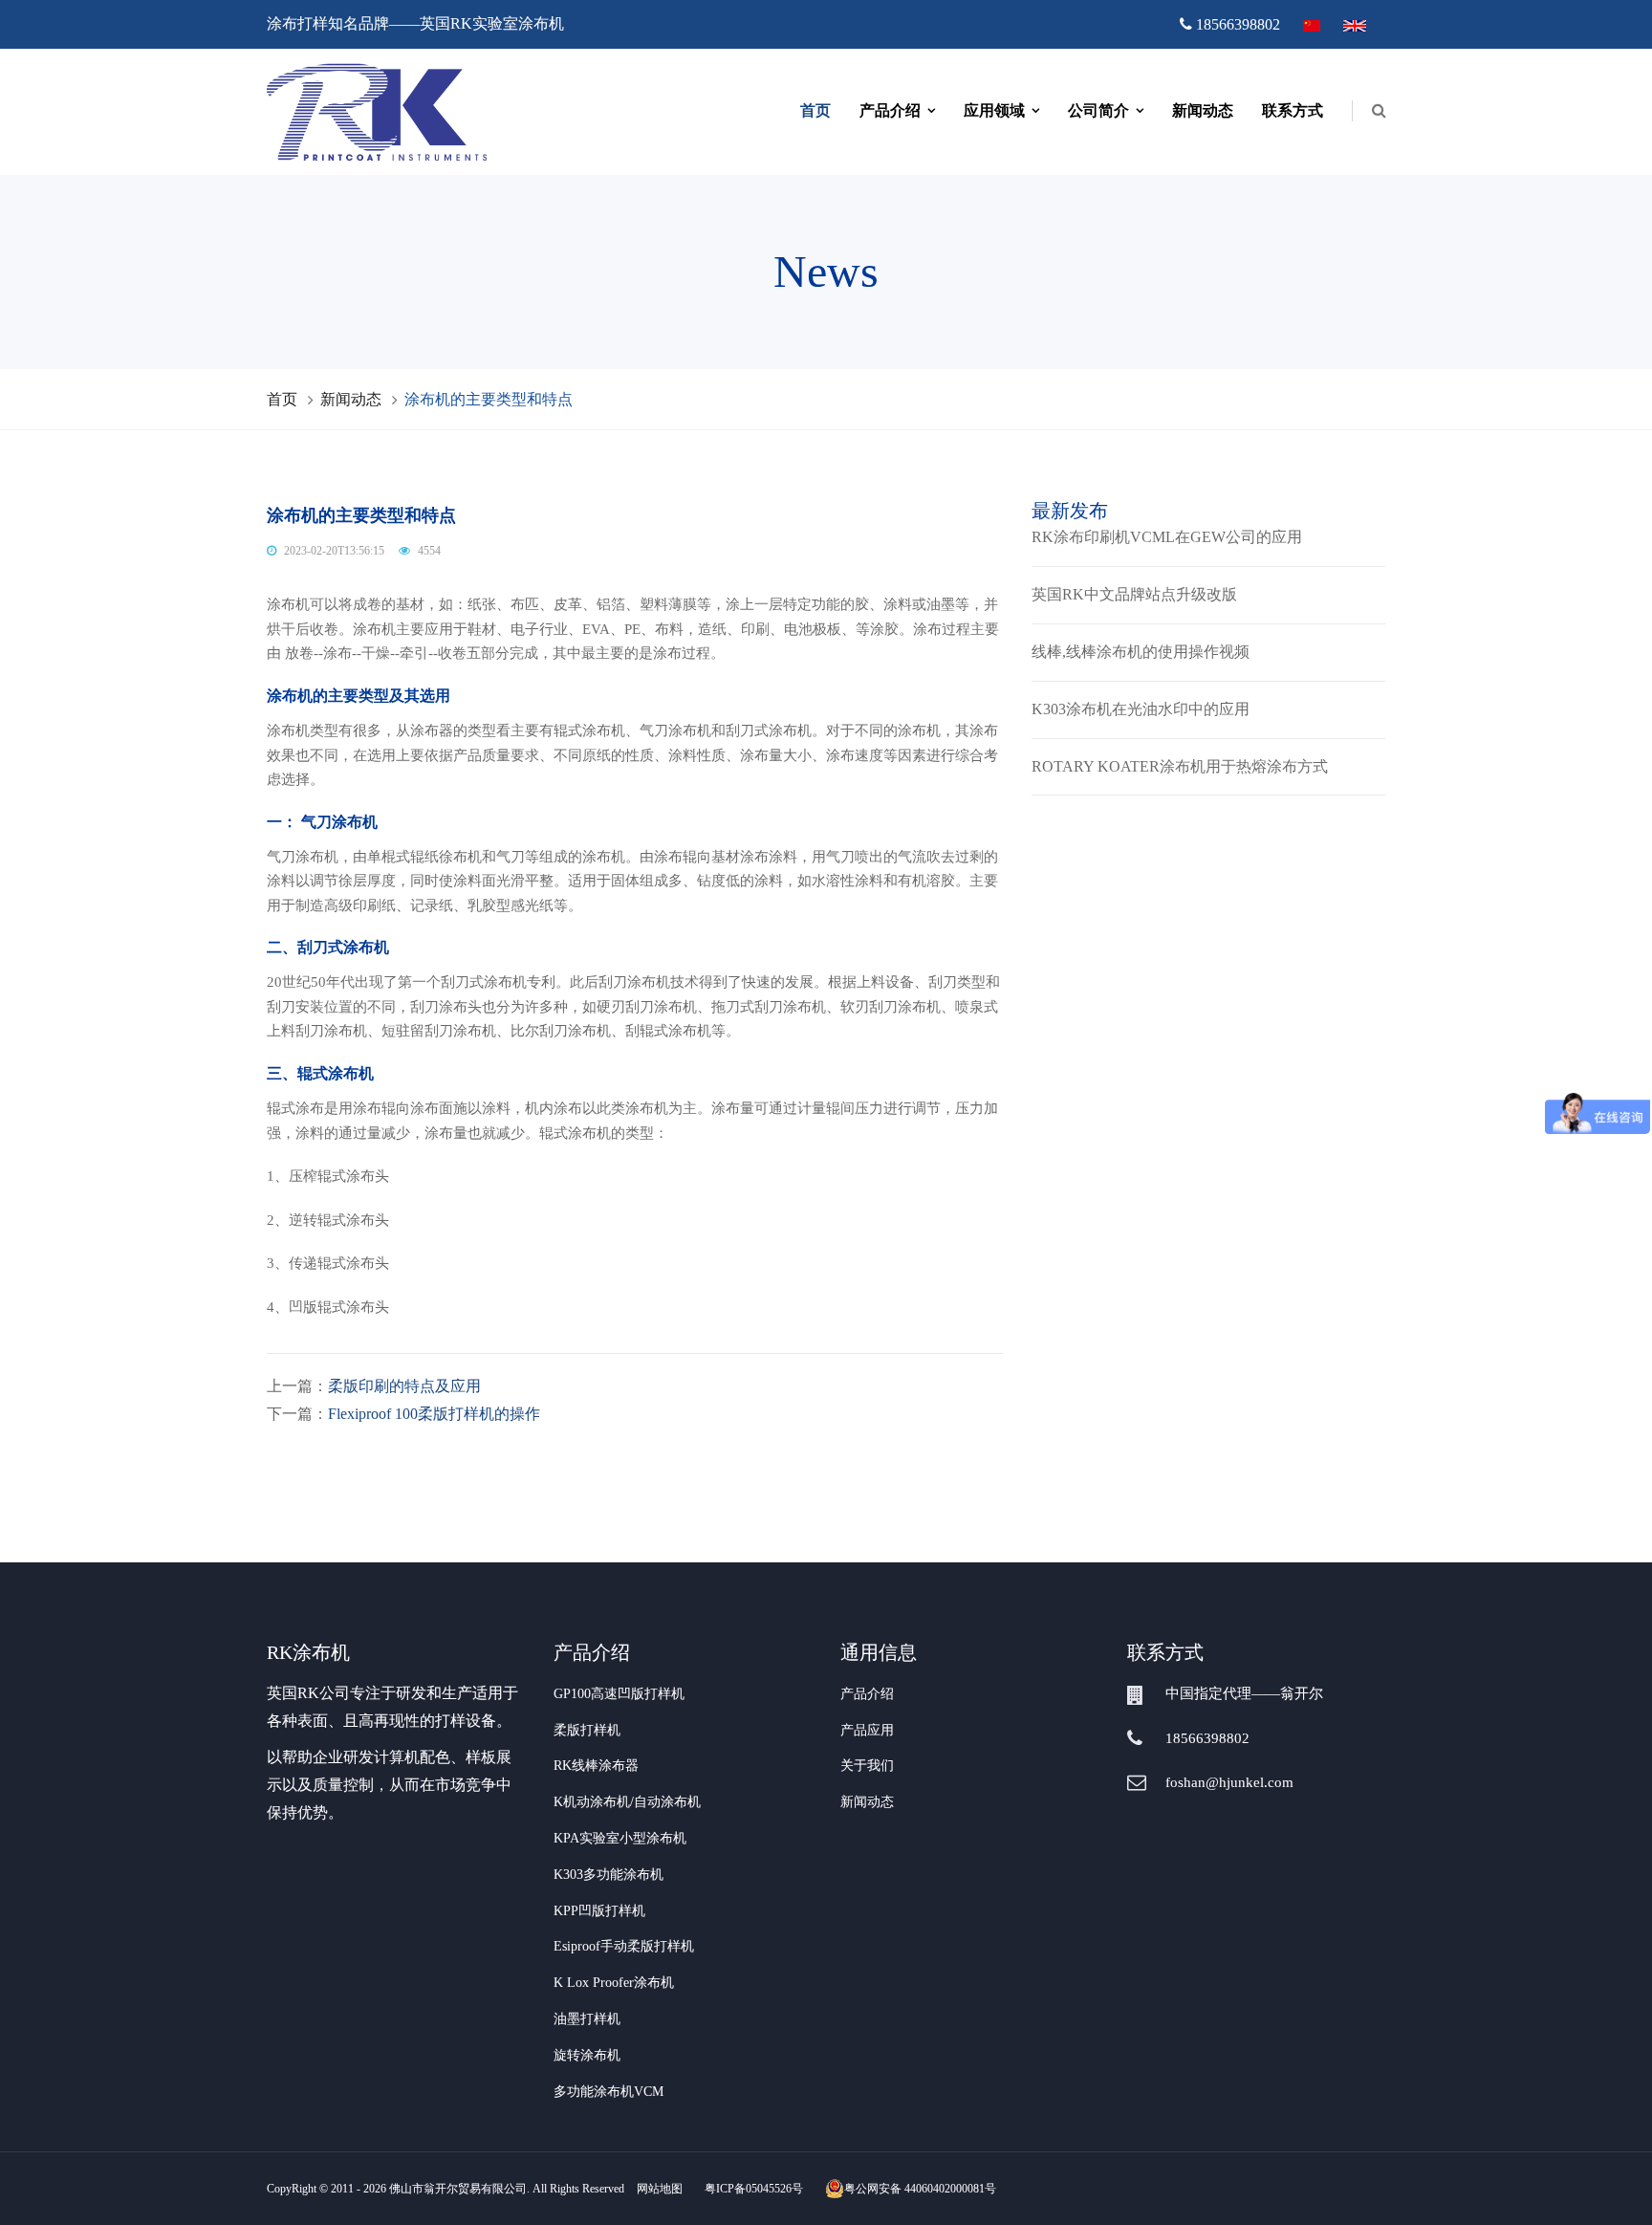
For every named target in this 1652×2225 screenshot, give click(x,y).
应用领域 (994, 110)
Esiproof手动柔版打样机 (624, 1946)
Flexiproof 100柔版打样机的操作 (434, 1414)
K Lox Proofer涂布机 (614, 1983)
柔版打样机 (587, 1730)
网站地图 (660, 2189)
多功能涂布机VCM (609, 2092)
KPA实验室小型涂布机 (620, 1838)
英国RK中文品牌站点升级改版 (1134, 594)
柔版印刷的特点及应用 (404, 1386)
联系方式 (1293, 110)
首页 (815, 110)
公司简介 (1098, 110)
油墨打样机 (587, 2019)
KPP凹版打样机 (599, 1911)
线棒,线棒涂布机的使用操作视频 (1141, 652)
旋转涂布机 (587, 2055)
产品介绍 (890, 110)
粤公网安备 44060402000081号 (920, 2189)
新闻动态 (1203, 110)
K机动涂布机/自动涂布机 (627, 1802)
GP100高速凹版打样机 (619, 1694)
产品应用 (867, 1730)
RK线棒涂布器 (596, 1766)
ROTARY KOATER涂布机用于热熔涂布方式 (1180, 766)
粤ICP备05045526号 (754, 2189)
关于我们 (867, 1766)
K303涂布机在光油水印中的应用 (1141, 709)
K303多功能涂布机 (609, 1875)
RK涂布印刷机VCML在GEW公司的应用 (1167, 537)
